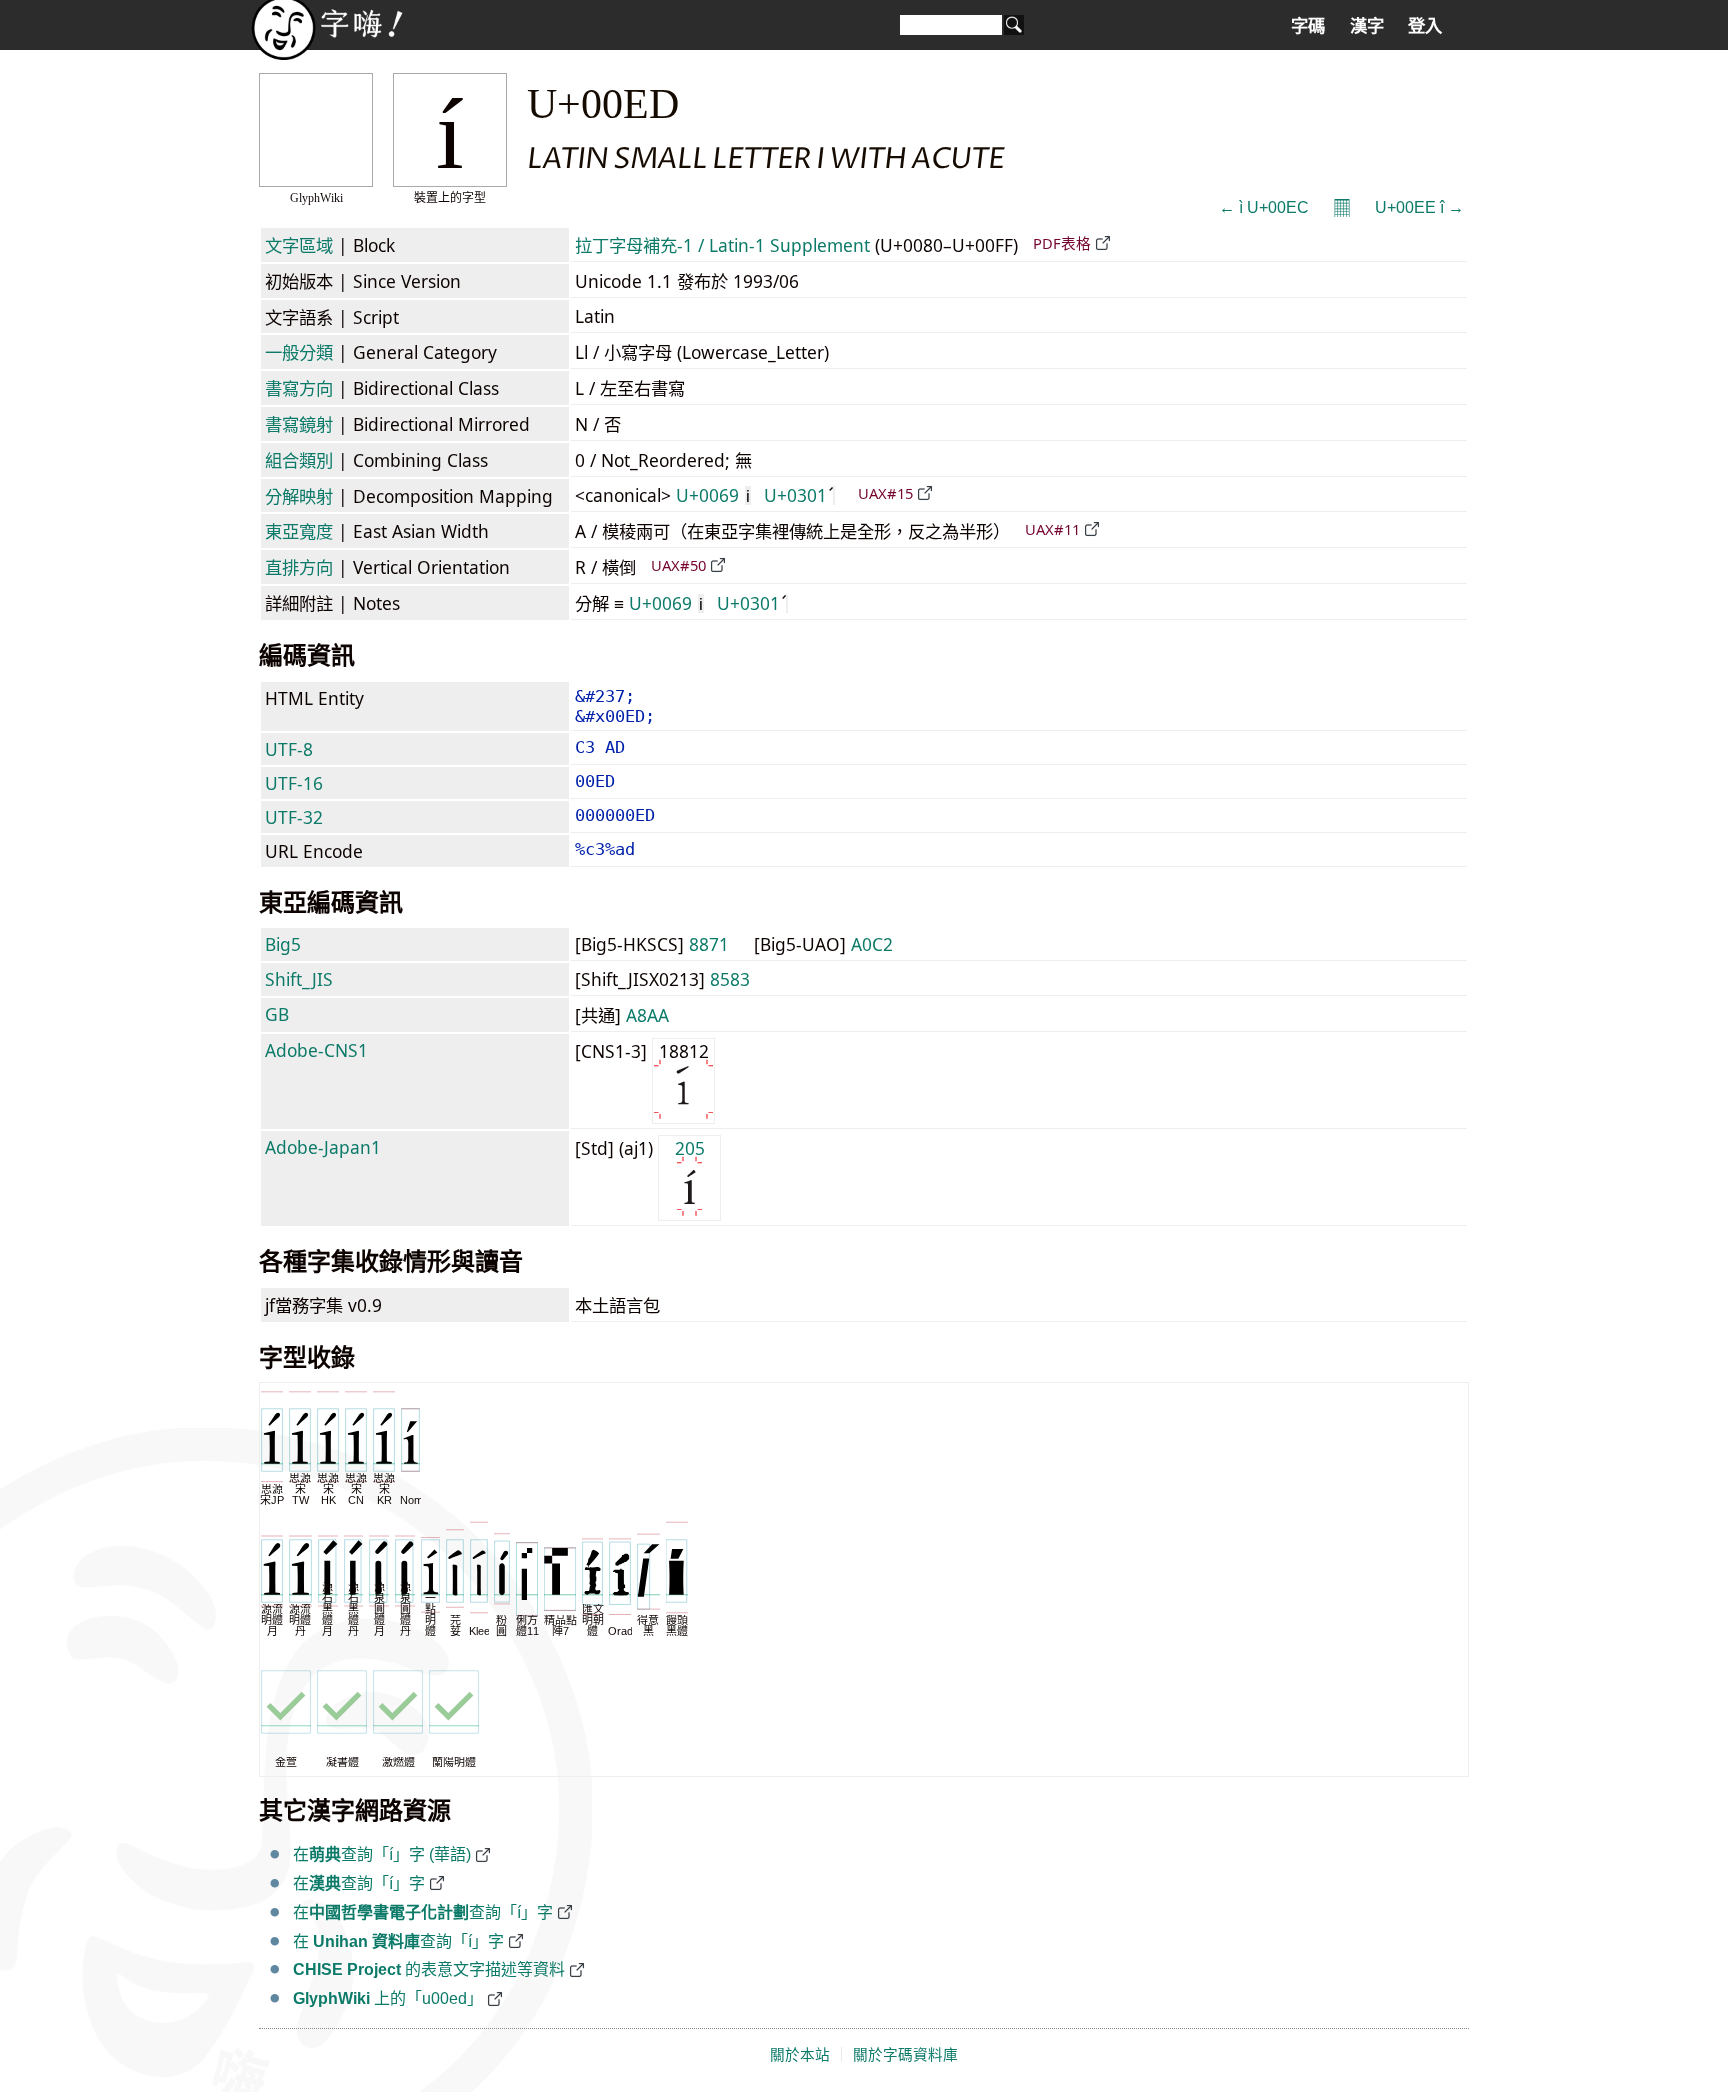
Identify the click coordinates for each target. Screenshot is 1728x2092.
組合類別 (299, 460)
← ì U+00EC (1264, 207)
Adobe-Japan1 (323, 1147)
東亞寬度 (299, 531)
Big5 (283, 944)
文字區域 (299, 245)
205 (690, 1148)
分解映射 (299, 496)
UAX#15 (885, 493)
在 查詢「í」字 (398, 1941)
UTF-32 (294, 817)
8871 (709, 944)
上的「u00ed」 (388, 1998)
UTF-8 (289, 749)
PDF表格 (1062, 243)
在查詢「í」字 (359, 1883)
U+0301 (795, 495)
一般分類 (299, 352)
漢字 (1367, 26)
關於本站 (800, 2055)
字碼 (1308, 26)
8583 (730, 979)
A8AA (647, 1015)
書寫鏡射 (299, 424)
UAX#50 (678, 565)
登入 (1425, 26)
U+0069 (713, 495)
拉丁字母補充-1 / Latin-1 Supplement (722, 245)
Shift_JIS (299, 979)
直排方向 (299, 567)
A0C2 (872, 944)
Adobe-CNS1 (316, 1050)
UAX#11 (1052, 529)
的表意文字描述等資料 (429, 1969)
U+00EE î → (1419, 207)
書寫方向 (299, 388)
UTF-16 (294, 783)
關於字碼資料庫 (905, 2055)
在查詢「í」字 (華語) (382, 1854)
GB (277, 1014)
